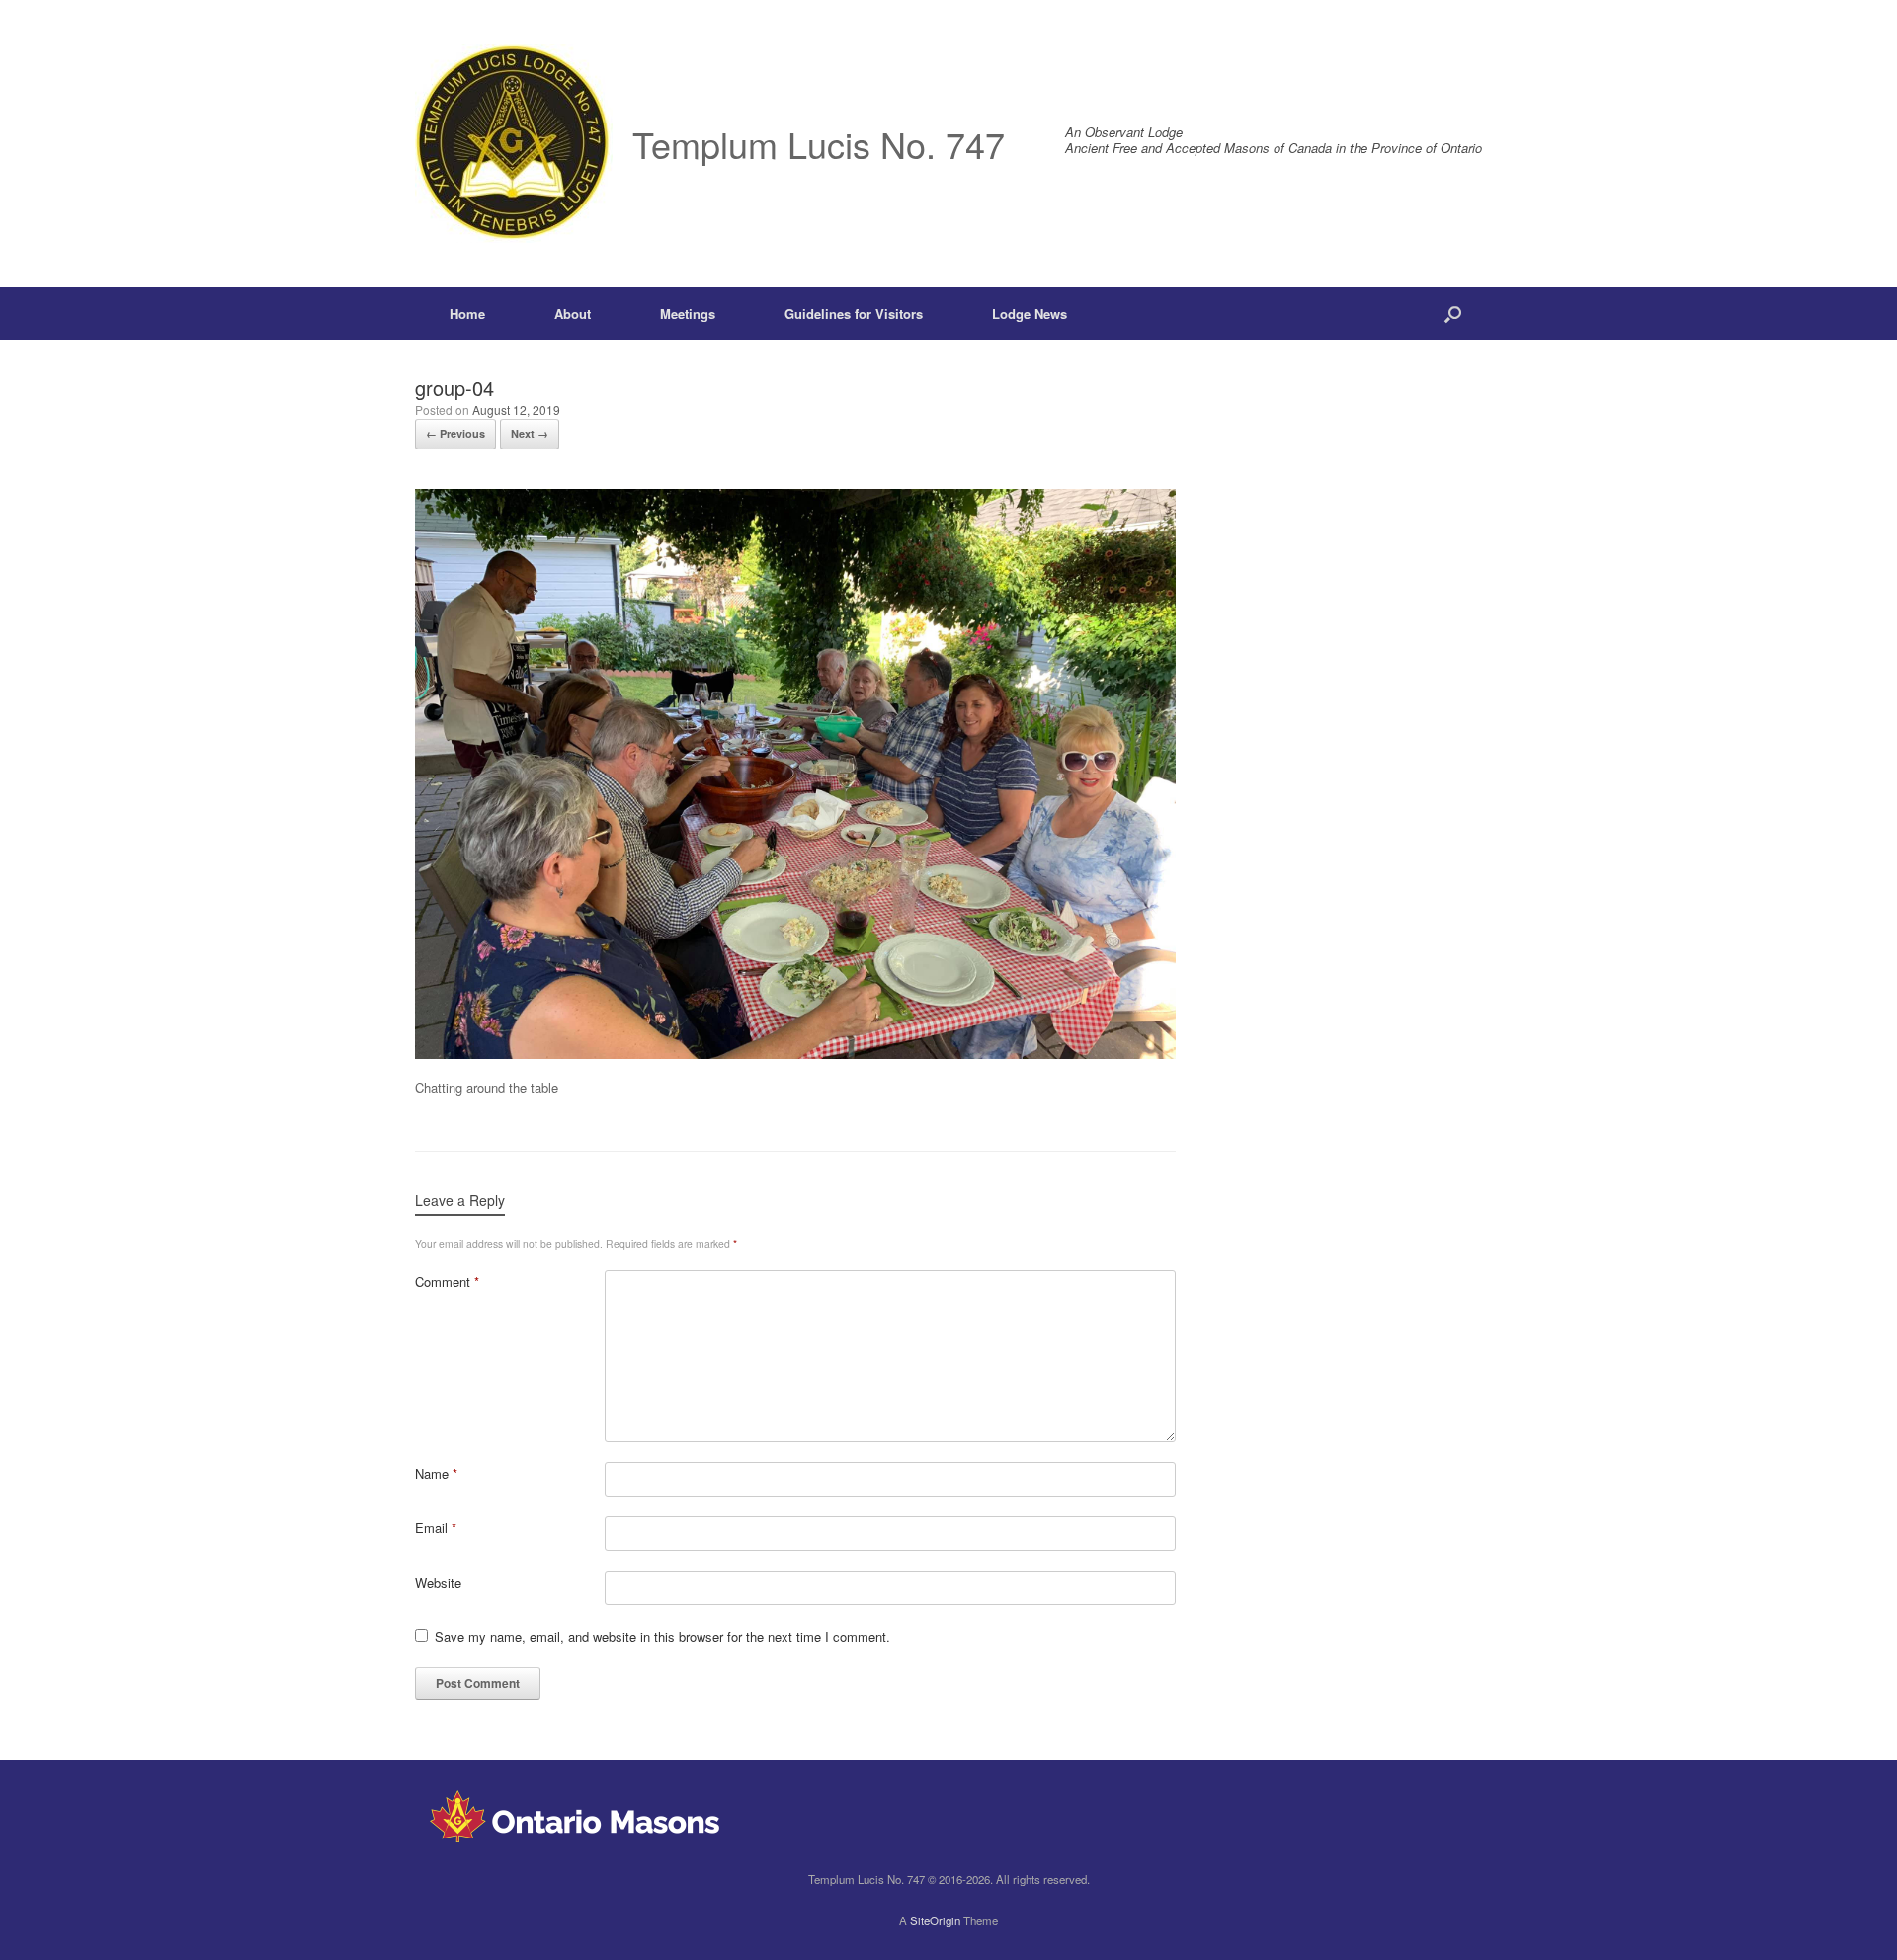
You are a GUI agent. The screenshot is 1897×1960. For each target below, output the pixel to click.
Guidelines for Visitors (854, 314)
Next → (530, 433)
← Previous (455, 433)
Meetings (688, 314)
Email (436, 1528)
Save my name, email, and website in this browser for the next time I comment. (662, 1636)
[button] (1453, 314)
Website (438, 1582)
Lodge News (1030, 314)
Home (467, 314)
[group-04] (795, 1054)
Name (436, 1473)
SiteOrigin (935, 1920)
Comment (447, 1282)
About (573, 314)
